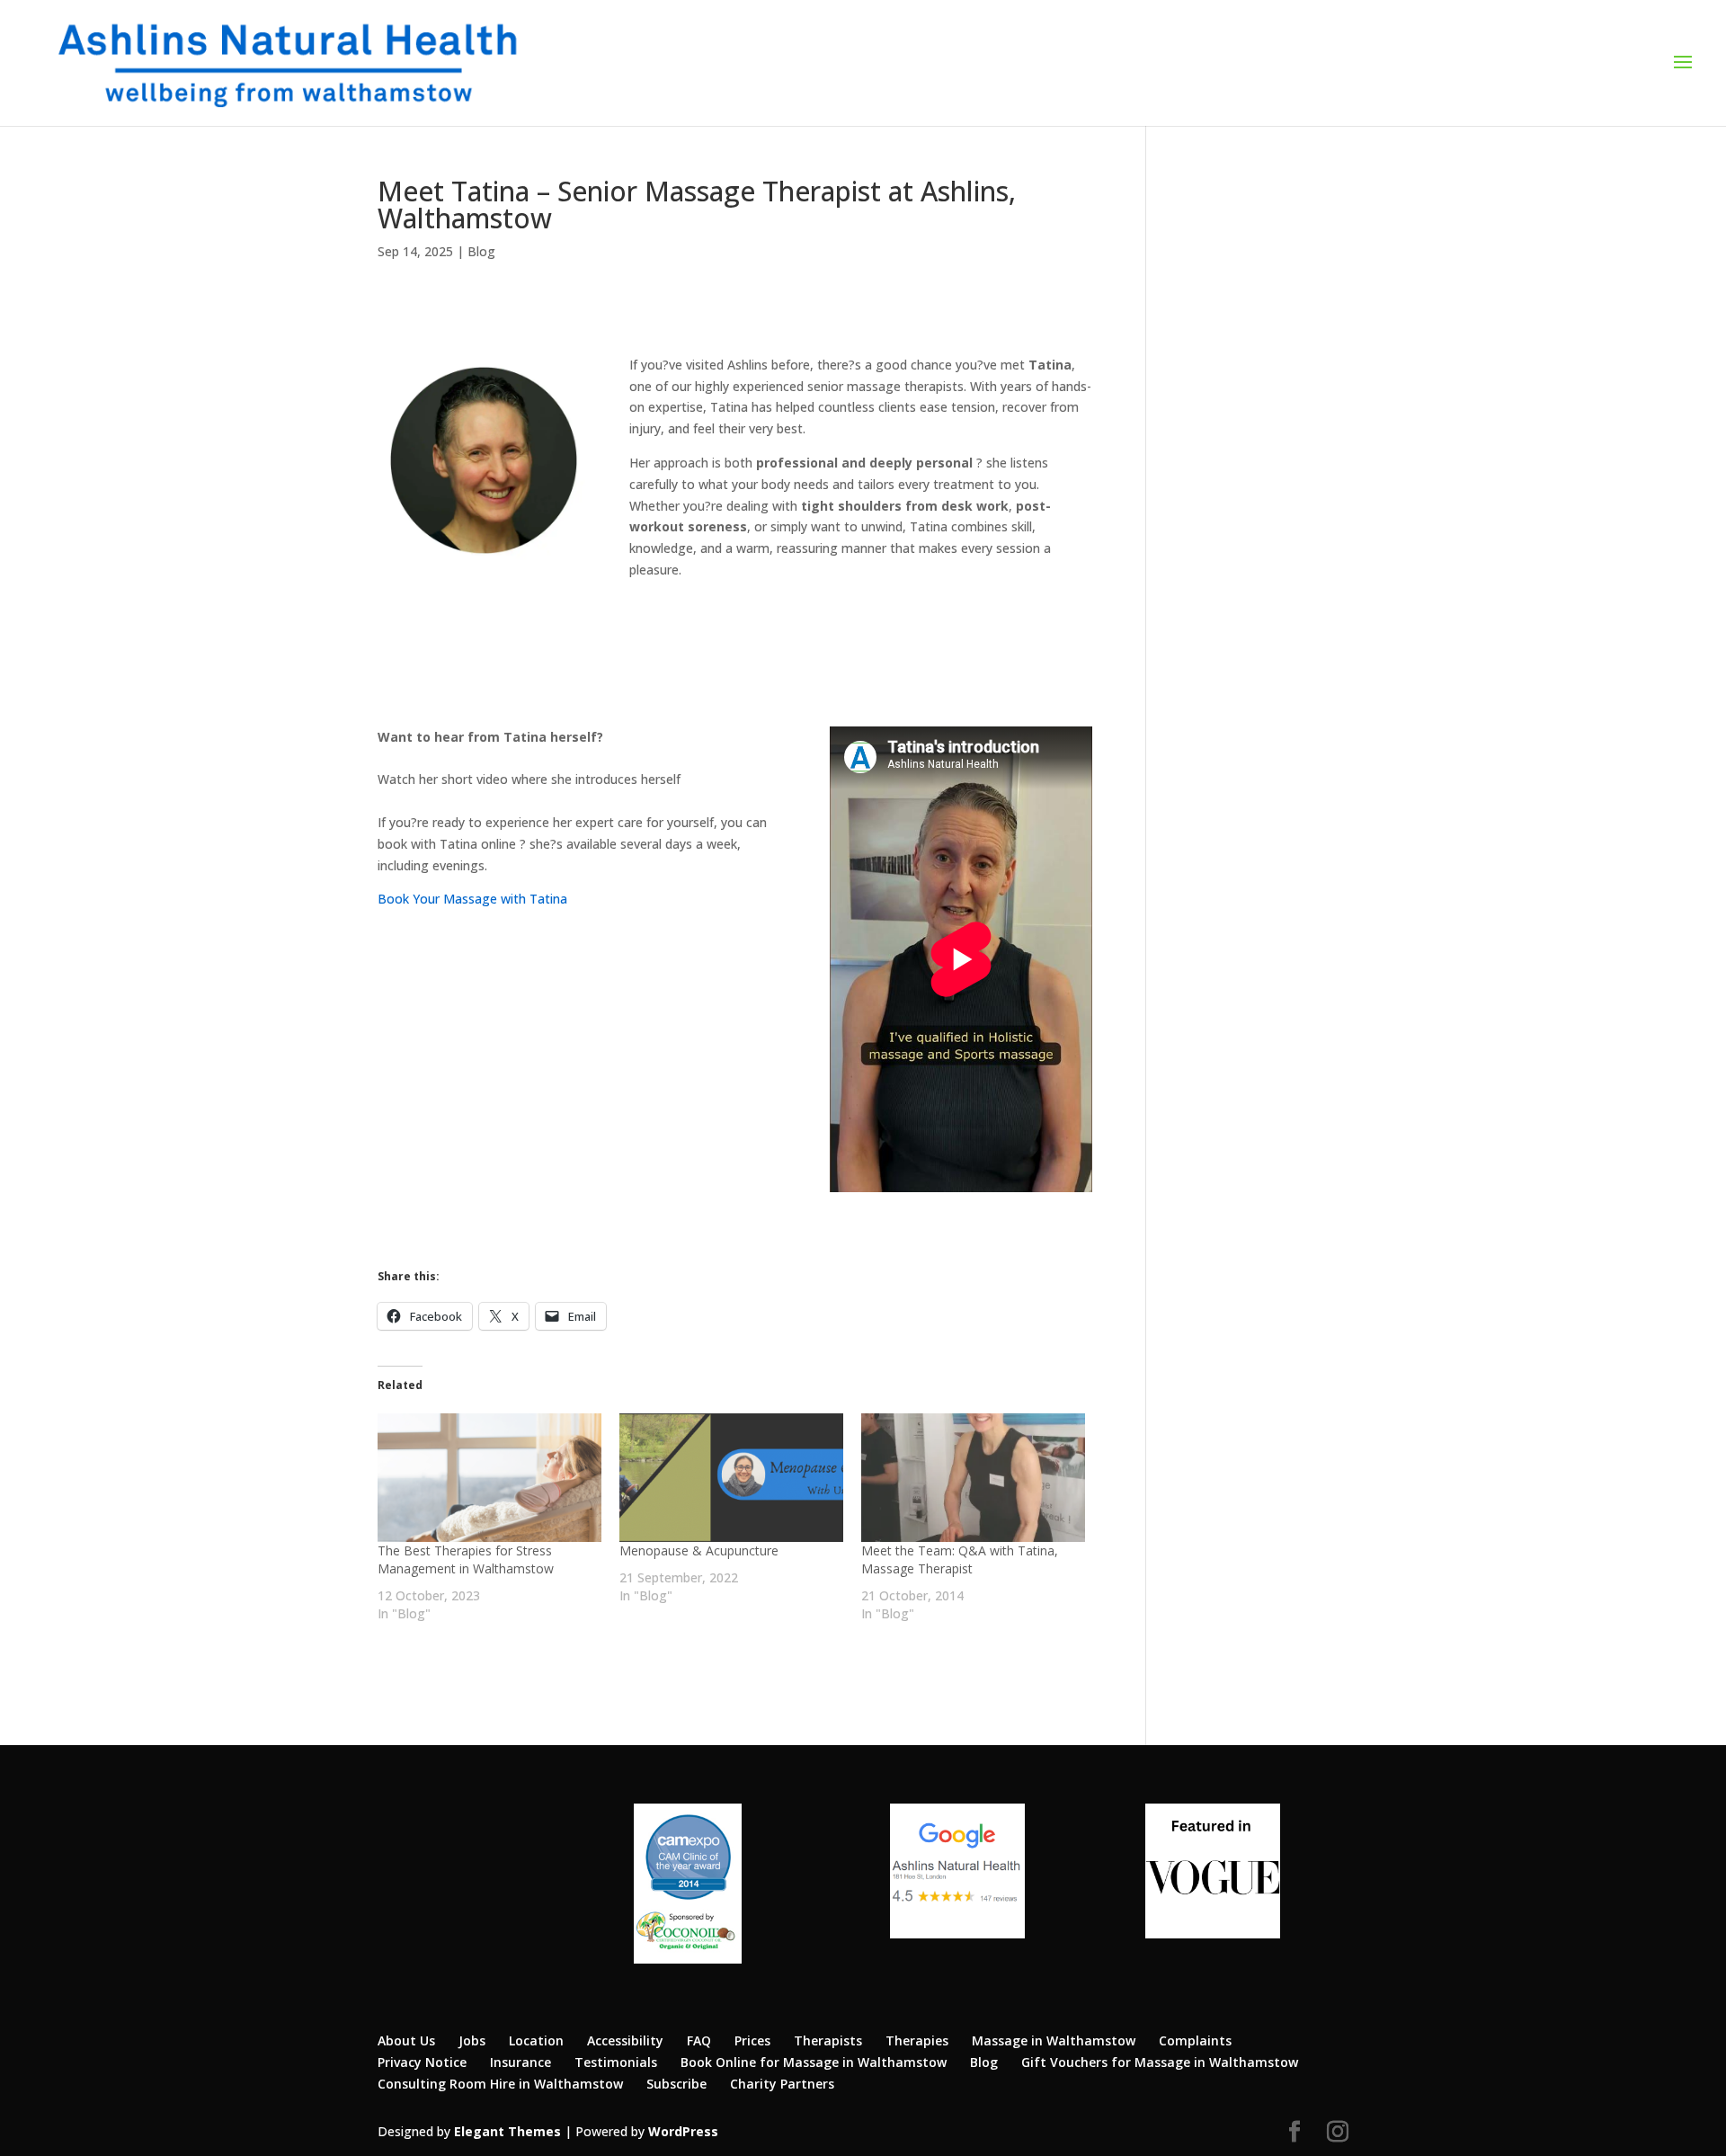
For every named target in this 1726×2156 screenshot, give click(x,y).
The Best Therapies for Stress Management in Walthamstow (466, 1559)
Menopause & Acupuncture (699, 1550)
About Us (406, 2040)
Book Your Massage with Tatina (472, 899)
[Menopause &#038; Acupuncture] (731, 1477)
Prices (752, 2040)
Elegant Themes (507, 2131)
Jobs (472, 2040)
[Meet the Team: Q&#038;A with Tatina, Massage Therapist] (973, 1477)
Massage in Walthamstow (1054, 2040)
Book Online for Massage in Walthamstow (814, 2062)
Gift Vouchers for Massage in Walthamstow (1160, 2062)
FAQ (699, 2040)
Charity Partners (782, 2084)
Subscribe (676, 2084)
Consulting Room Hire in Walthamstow (500, 2084)
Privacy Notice (422, 2062)
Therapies (917, 2040)
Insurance (520, 2062)
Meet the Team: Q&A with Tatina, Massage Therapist (960, 1559)
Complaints (1195, 2040)
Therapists (828, 2040)
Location (536, 2040)
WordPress (683, 2131)
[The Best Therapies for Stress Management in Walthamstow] (489, 1477)
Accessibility (625, 2040)
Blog (481, 251)
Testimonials (616, 2062)
